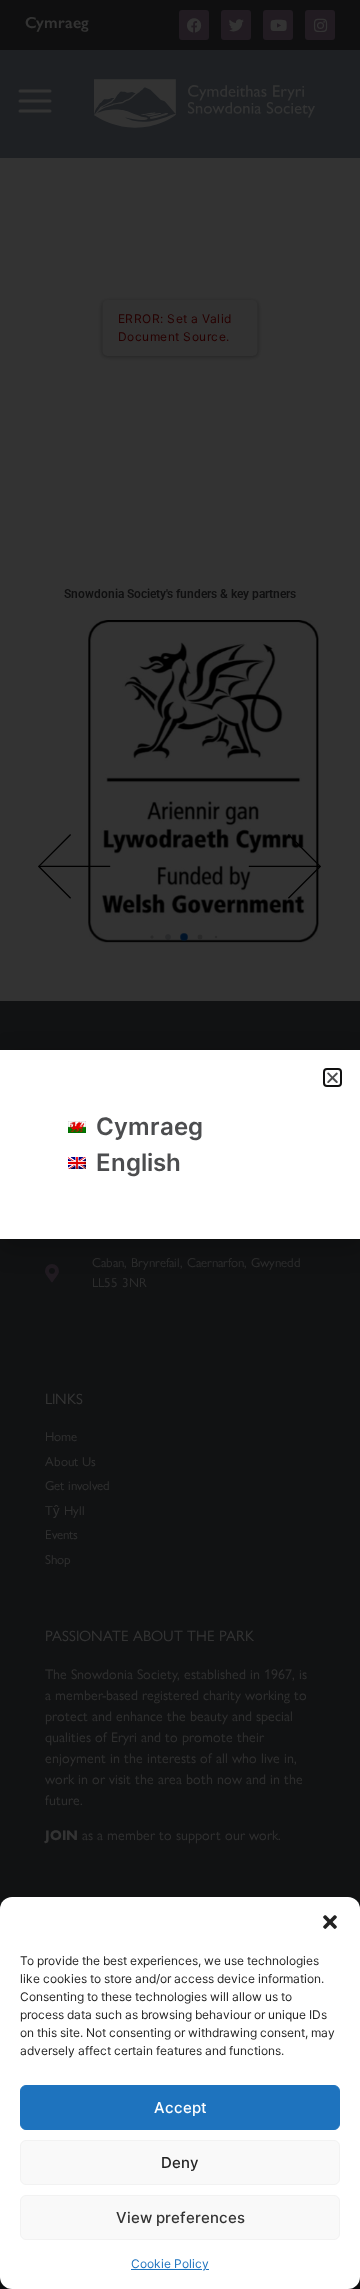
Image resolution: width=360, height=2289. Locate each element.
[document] (180, 1144)
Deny (180, 2162)
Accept (180, 2107)
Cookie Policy (170, 2263)
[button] (330, 1922)
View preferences (180, 2217)
